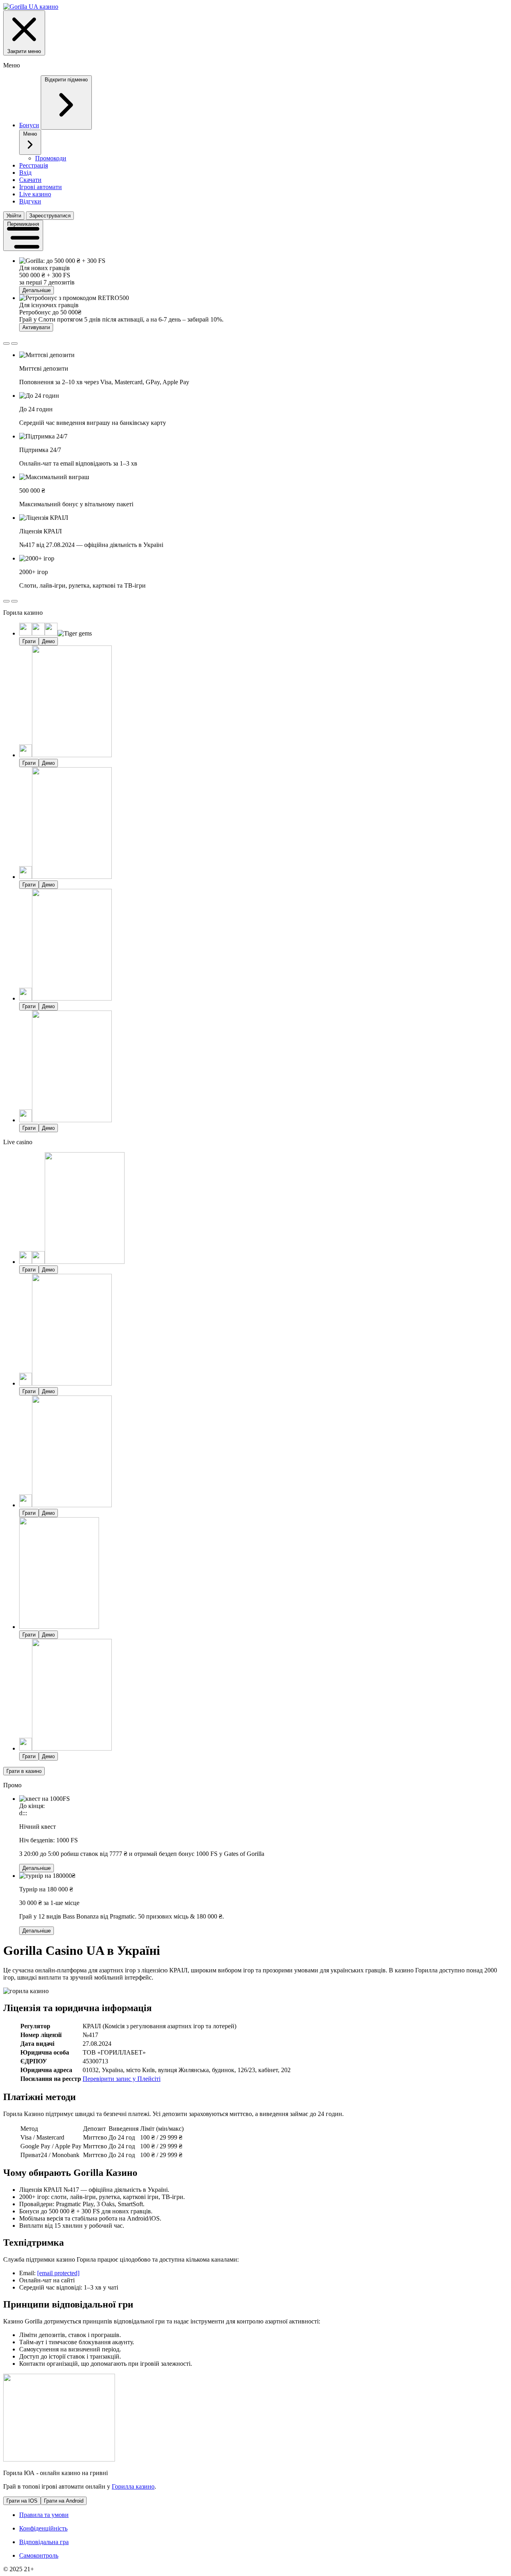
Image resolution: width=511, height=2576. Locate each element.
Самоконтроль (39, 2555)
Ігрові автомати (41, 187)
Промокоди (51, 158)
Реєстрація (34, 165)
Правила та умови (44, 2515)
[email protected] (58, 2273)
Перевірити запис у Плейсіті (122, 2079)
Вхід (25, 173)
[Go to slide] (6, 343)
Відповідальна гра (44, 2542)
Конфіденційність (43, 2528)
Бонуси (29, 125)
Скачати (30, 180)
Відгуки (30, 201)
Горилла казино (133, 2486)
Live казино (35, 194)
